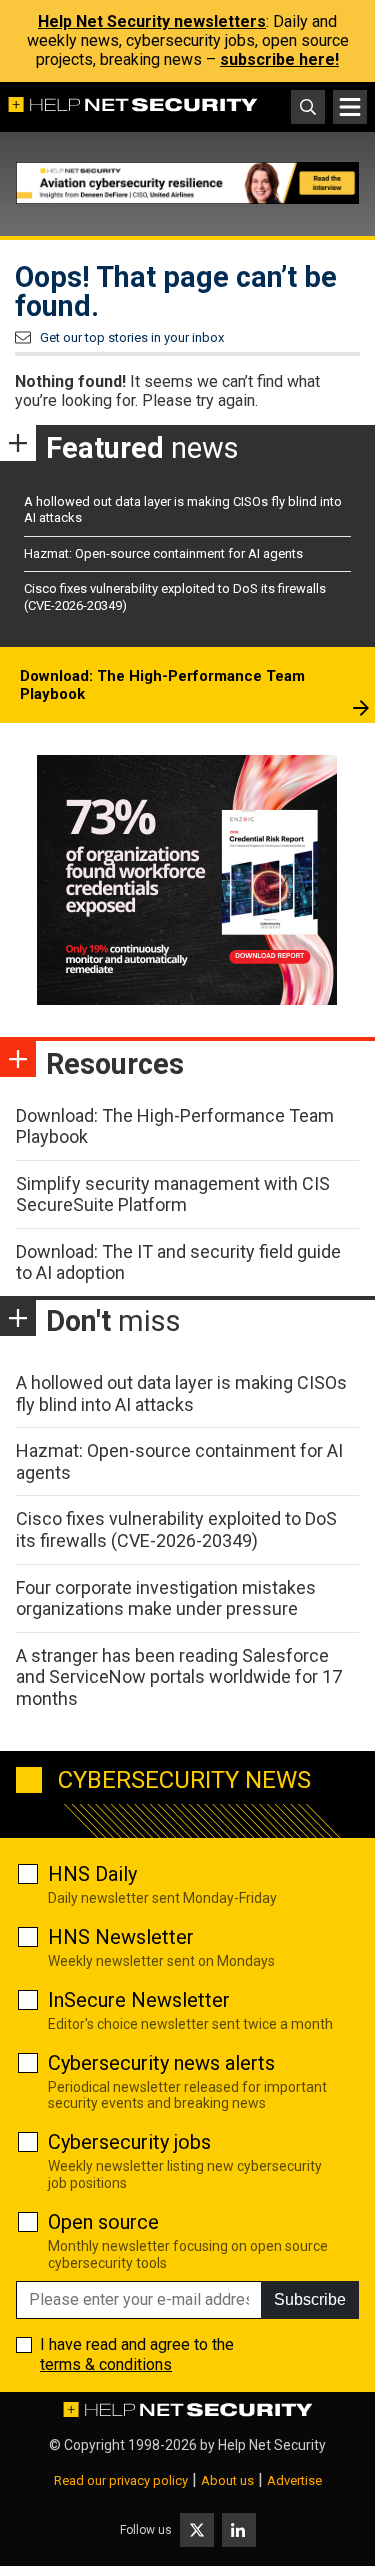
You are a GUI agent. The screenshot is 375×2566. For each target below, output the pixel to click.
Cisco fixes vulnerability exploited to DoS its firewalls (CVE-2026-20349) (176, 1529)
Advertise (294, 2480)
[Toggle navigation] (350, 107)
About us (227, 2480)
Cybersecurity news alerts (161, 2063)
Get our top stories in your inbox (132, 337)
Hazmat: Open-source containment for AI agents (163, 553)
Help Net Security (272, 2445)
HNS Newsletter (121, 1937)
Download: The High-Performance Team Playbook (162, 685)
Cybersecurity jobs (129, 2142)
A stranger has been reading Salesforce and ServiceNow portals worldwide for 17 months (179, 1677)
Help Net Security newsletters (152, 21)
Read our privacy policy (121, 2480)
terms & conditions (106, 2364)
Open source (103, 2222)
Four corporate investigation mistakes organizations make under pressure (166, 1598)
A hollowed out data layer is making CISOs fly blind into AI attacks (181, 1393)
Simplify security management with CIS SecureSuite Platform (173, 1194)
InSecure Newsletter (139, 2000)
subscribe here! (279, 59)
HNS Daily (92, 1874)
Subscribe (310, 2299)
